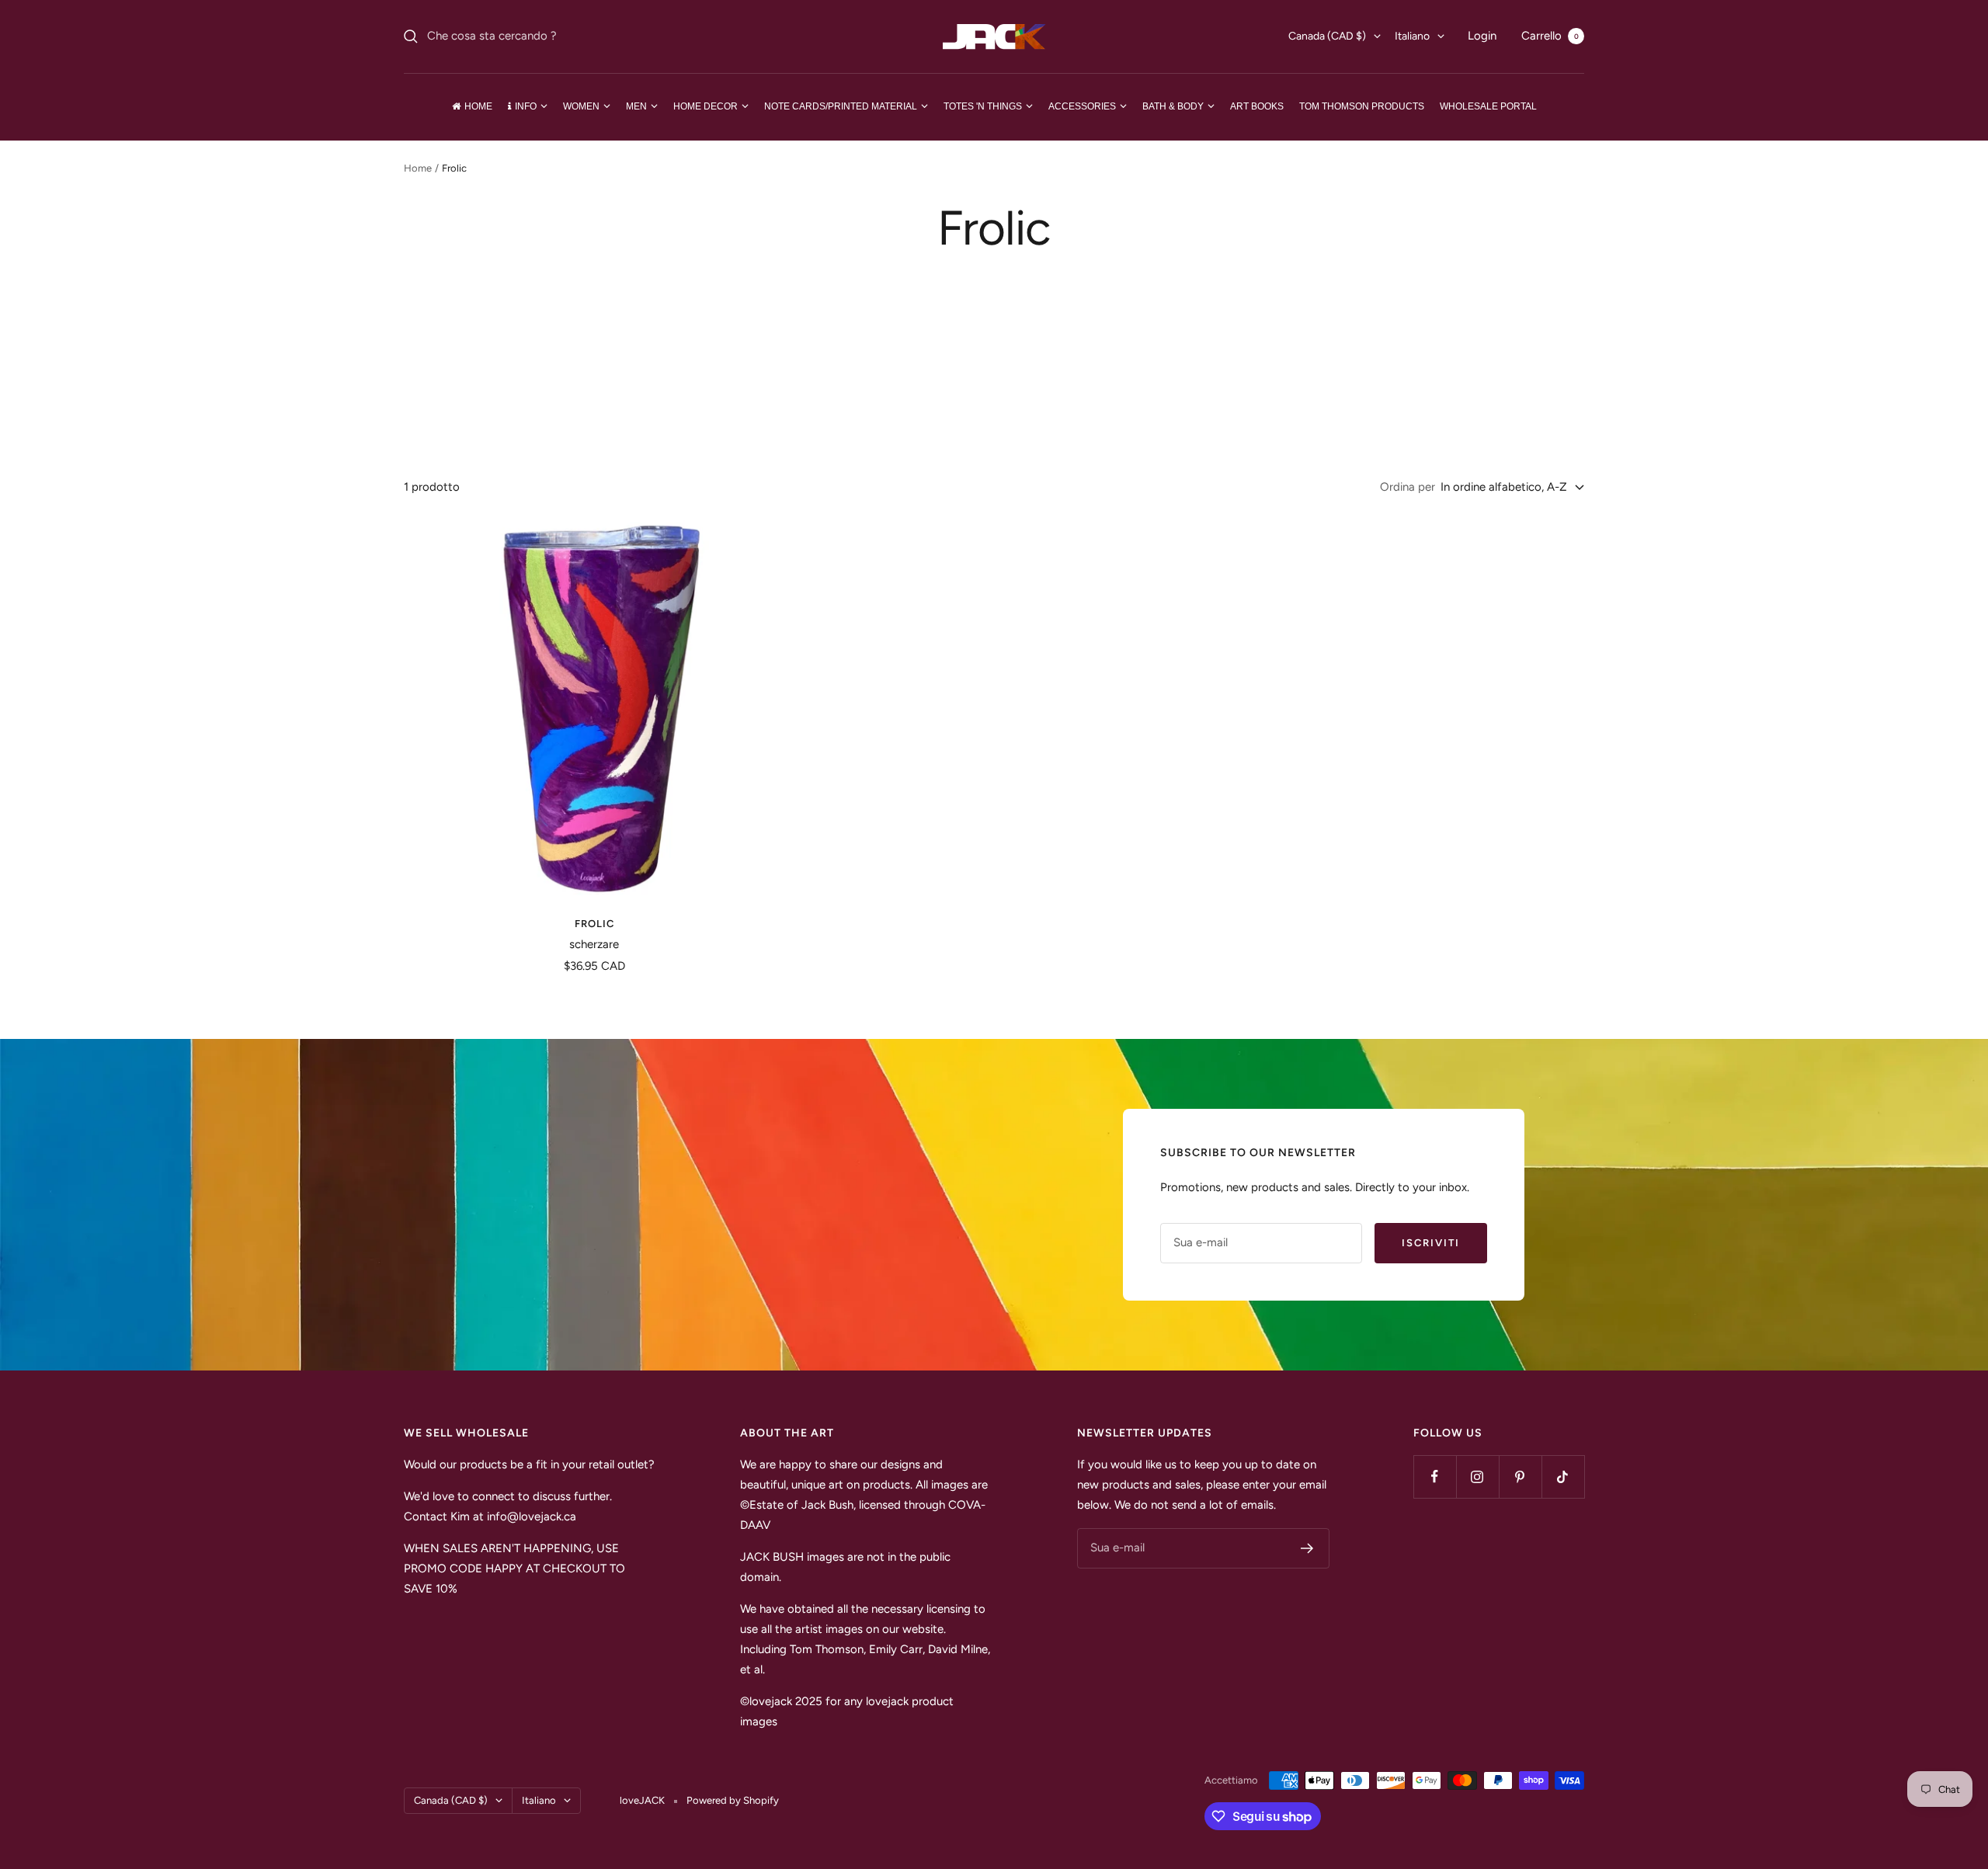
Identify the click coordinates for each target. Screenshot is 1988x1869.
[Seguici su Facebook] (1435, 1476)
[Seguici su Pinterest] (1520, 1476)
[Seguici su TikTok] (1563, 1476)
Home (418, 168)
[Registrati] (1307, 1548)
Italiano (1412, 36)
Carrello (1550, 36)
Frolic (594, 924)
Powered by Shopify (733, 1800)
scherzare (594, 944)
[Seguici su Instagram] (1477, 1476)
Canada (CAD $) (1327, 36)
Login (1482, 36)
